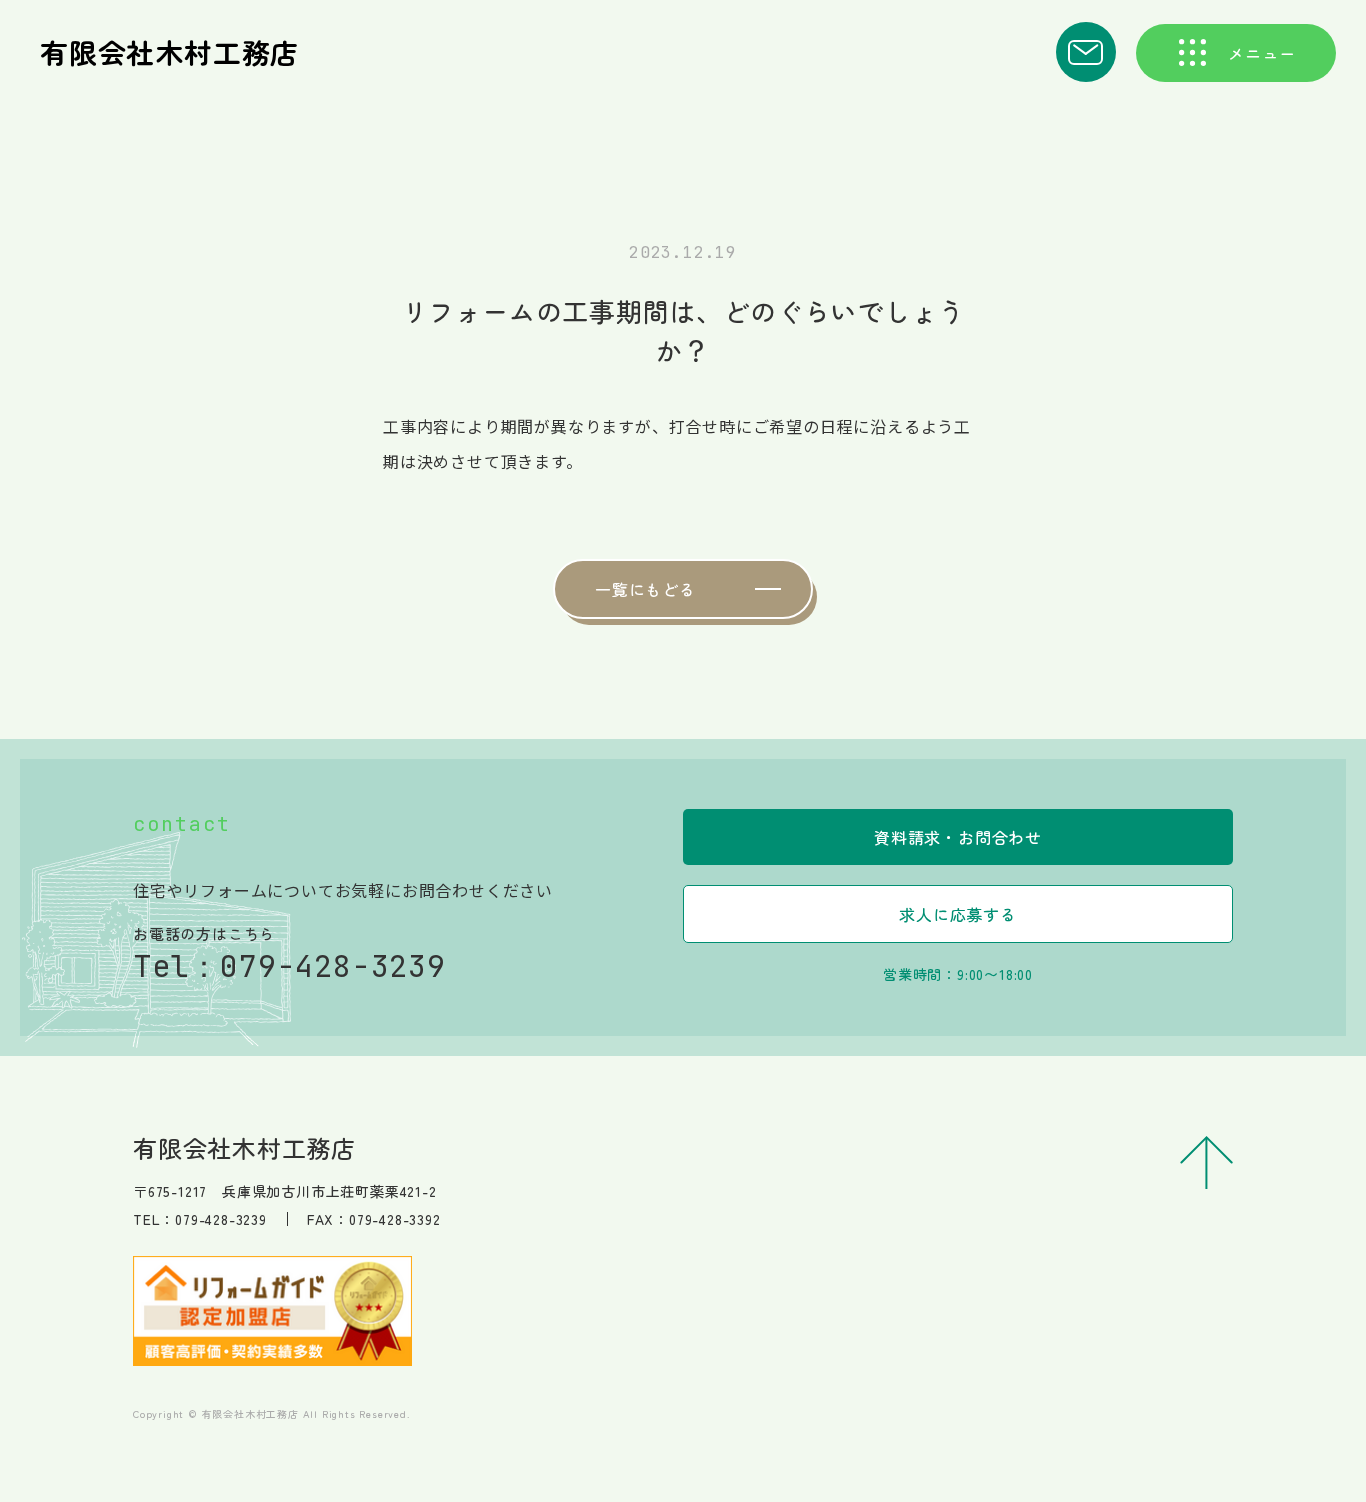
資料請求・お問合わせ (958, 837)
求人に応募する (958, 914)
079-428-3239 (333, 966)
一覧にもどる (645, 589)
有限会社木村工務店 (169, 52)
